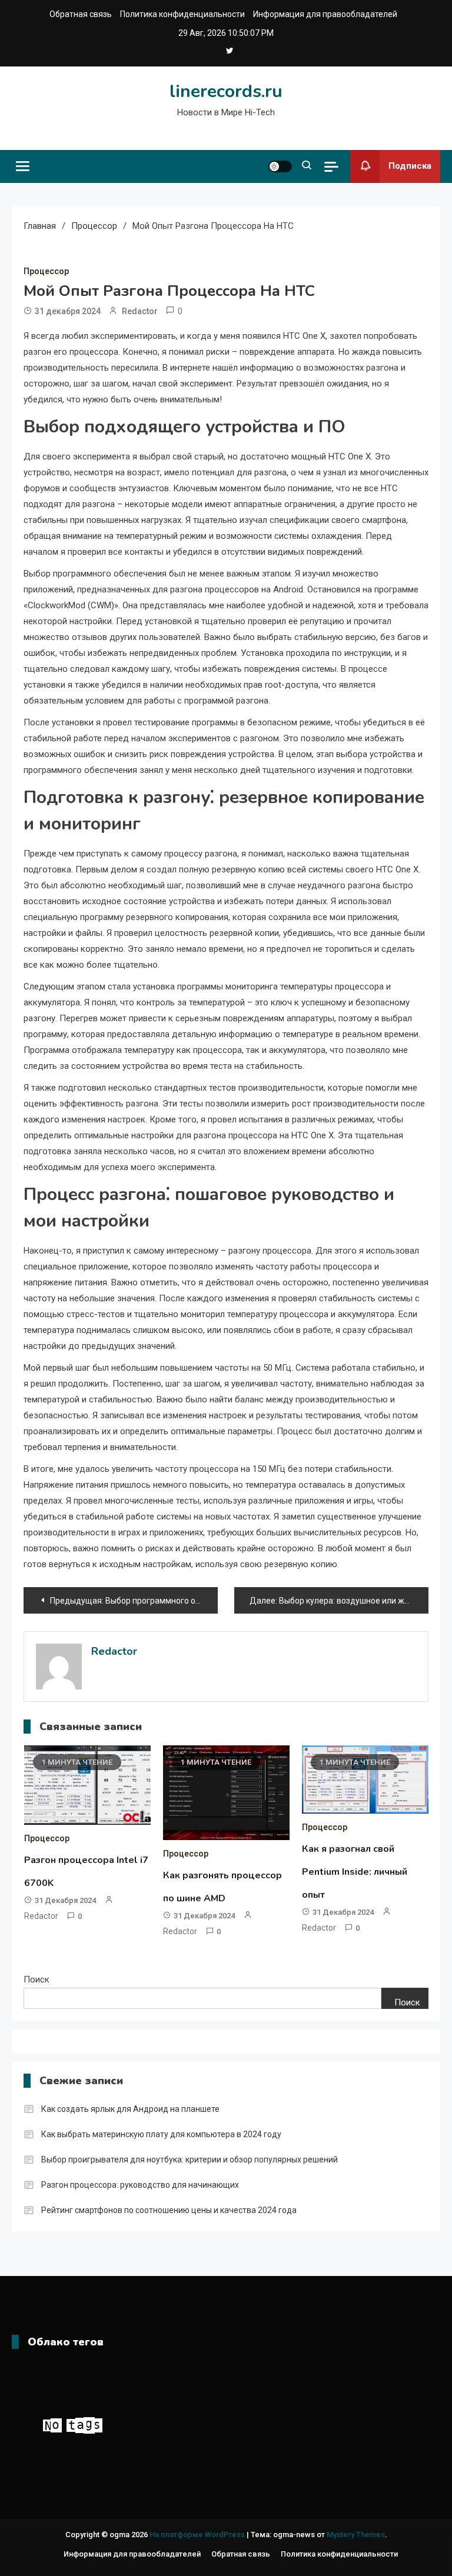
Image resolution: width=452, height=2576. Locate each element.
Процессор (46, 271)
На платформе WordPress (198, 2535)
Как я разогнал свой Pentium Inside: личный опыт (355, 1872)
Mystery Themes (356, 2535)
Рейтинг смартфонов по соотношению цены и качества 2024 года (169, 2210)
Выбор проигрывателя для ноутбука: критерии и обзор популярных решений (190, 2160)
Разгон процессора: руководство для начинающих (140, 2185)
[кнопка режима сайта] (280, 166)
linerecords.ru (226, 91)
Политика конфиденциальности (182, 14)
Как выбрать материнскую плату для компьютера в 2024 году (161, 2134)
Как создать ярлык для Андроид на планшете (130, 2109)
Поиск (36, 1980)
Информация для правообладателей (325, 14)
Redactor (140, 311)
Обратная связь (81, 14)
